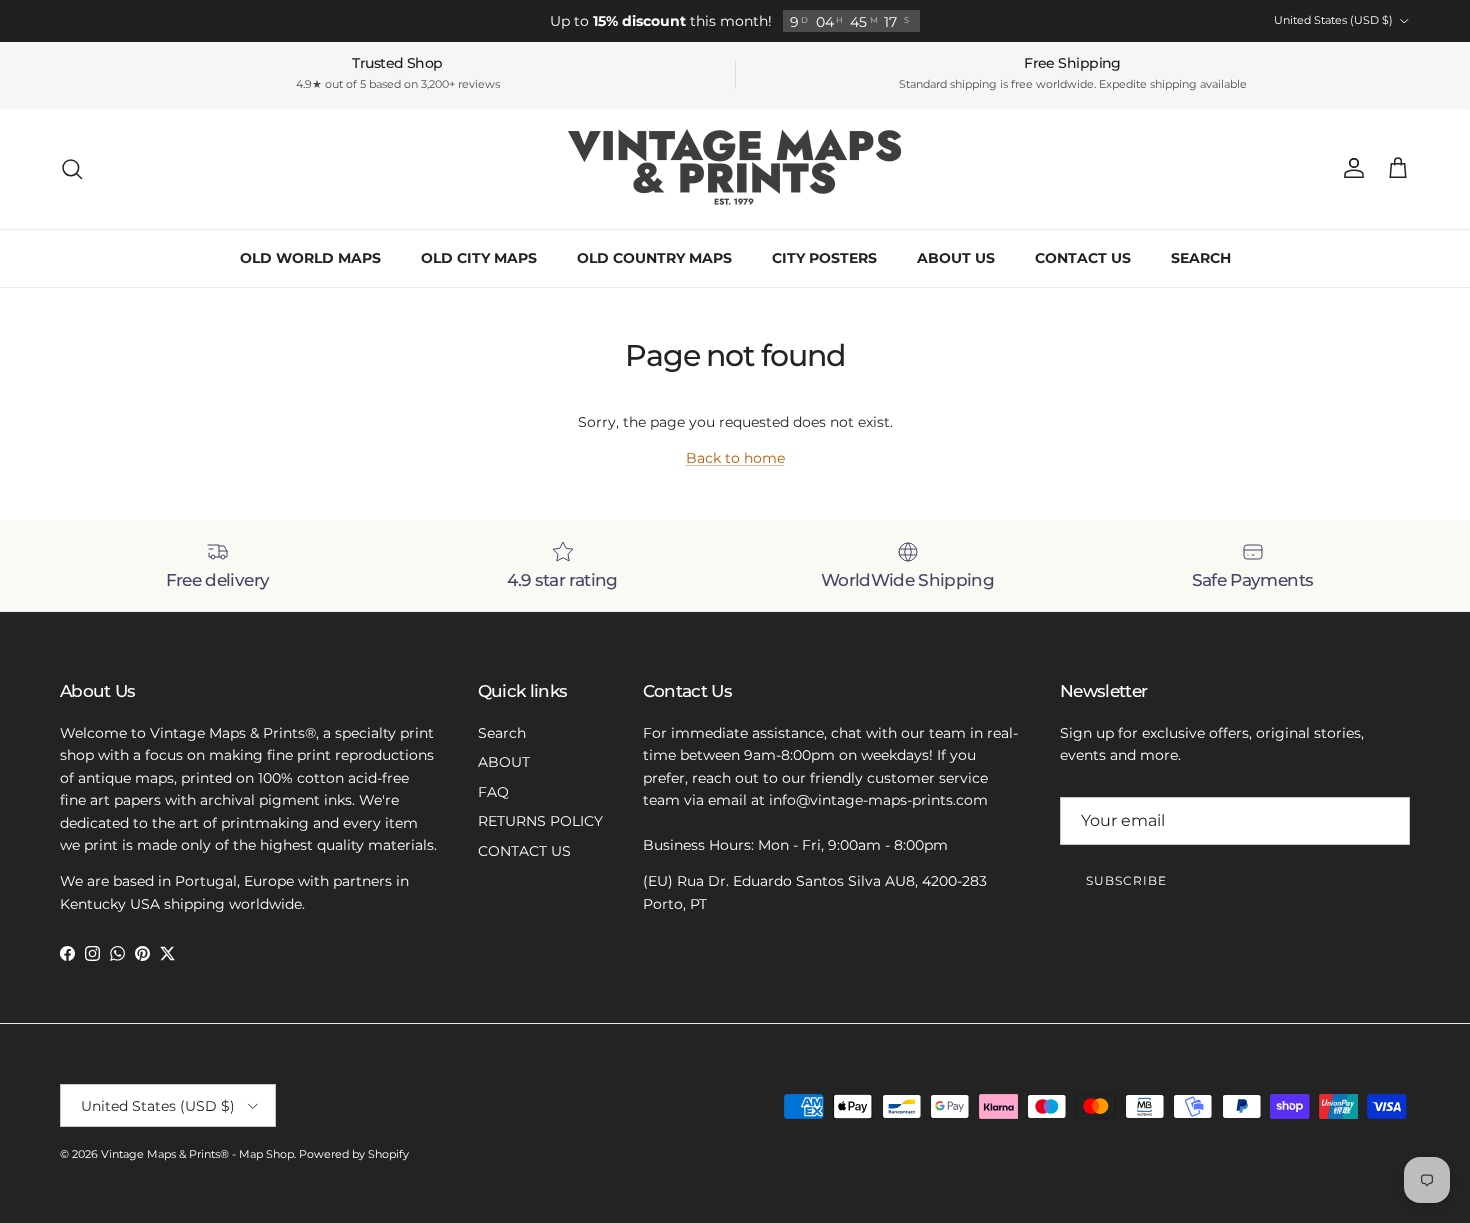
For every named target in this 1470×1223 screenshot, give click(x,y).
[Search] (72, 169)
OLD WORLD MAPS (310, 258)
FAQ (493, 792)
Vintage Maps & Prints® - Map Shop (197, 1154)
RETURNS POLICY (540, 821)
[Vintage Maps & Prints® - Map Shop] (735, 169)
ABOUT (504, 762)
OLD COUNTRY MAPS (654, 258)
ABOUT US (956, 258)
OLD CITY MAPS (479, 258)
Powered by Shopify (354, 1154)
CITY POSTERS (824, 258)
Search (502, 733)
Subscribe (1126, 880)
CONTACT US (1083, 258)
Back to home (735, 458)
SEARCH (1201, 258)
